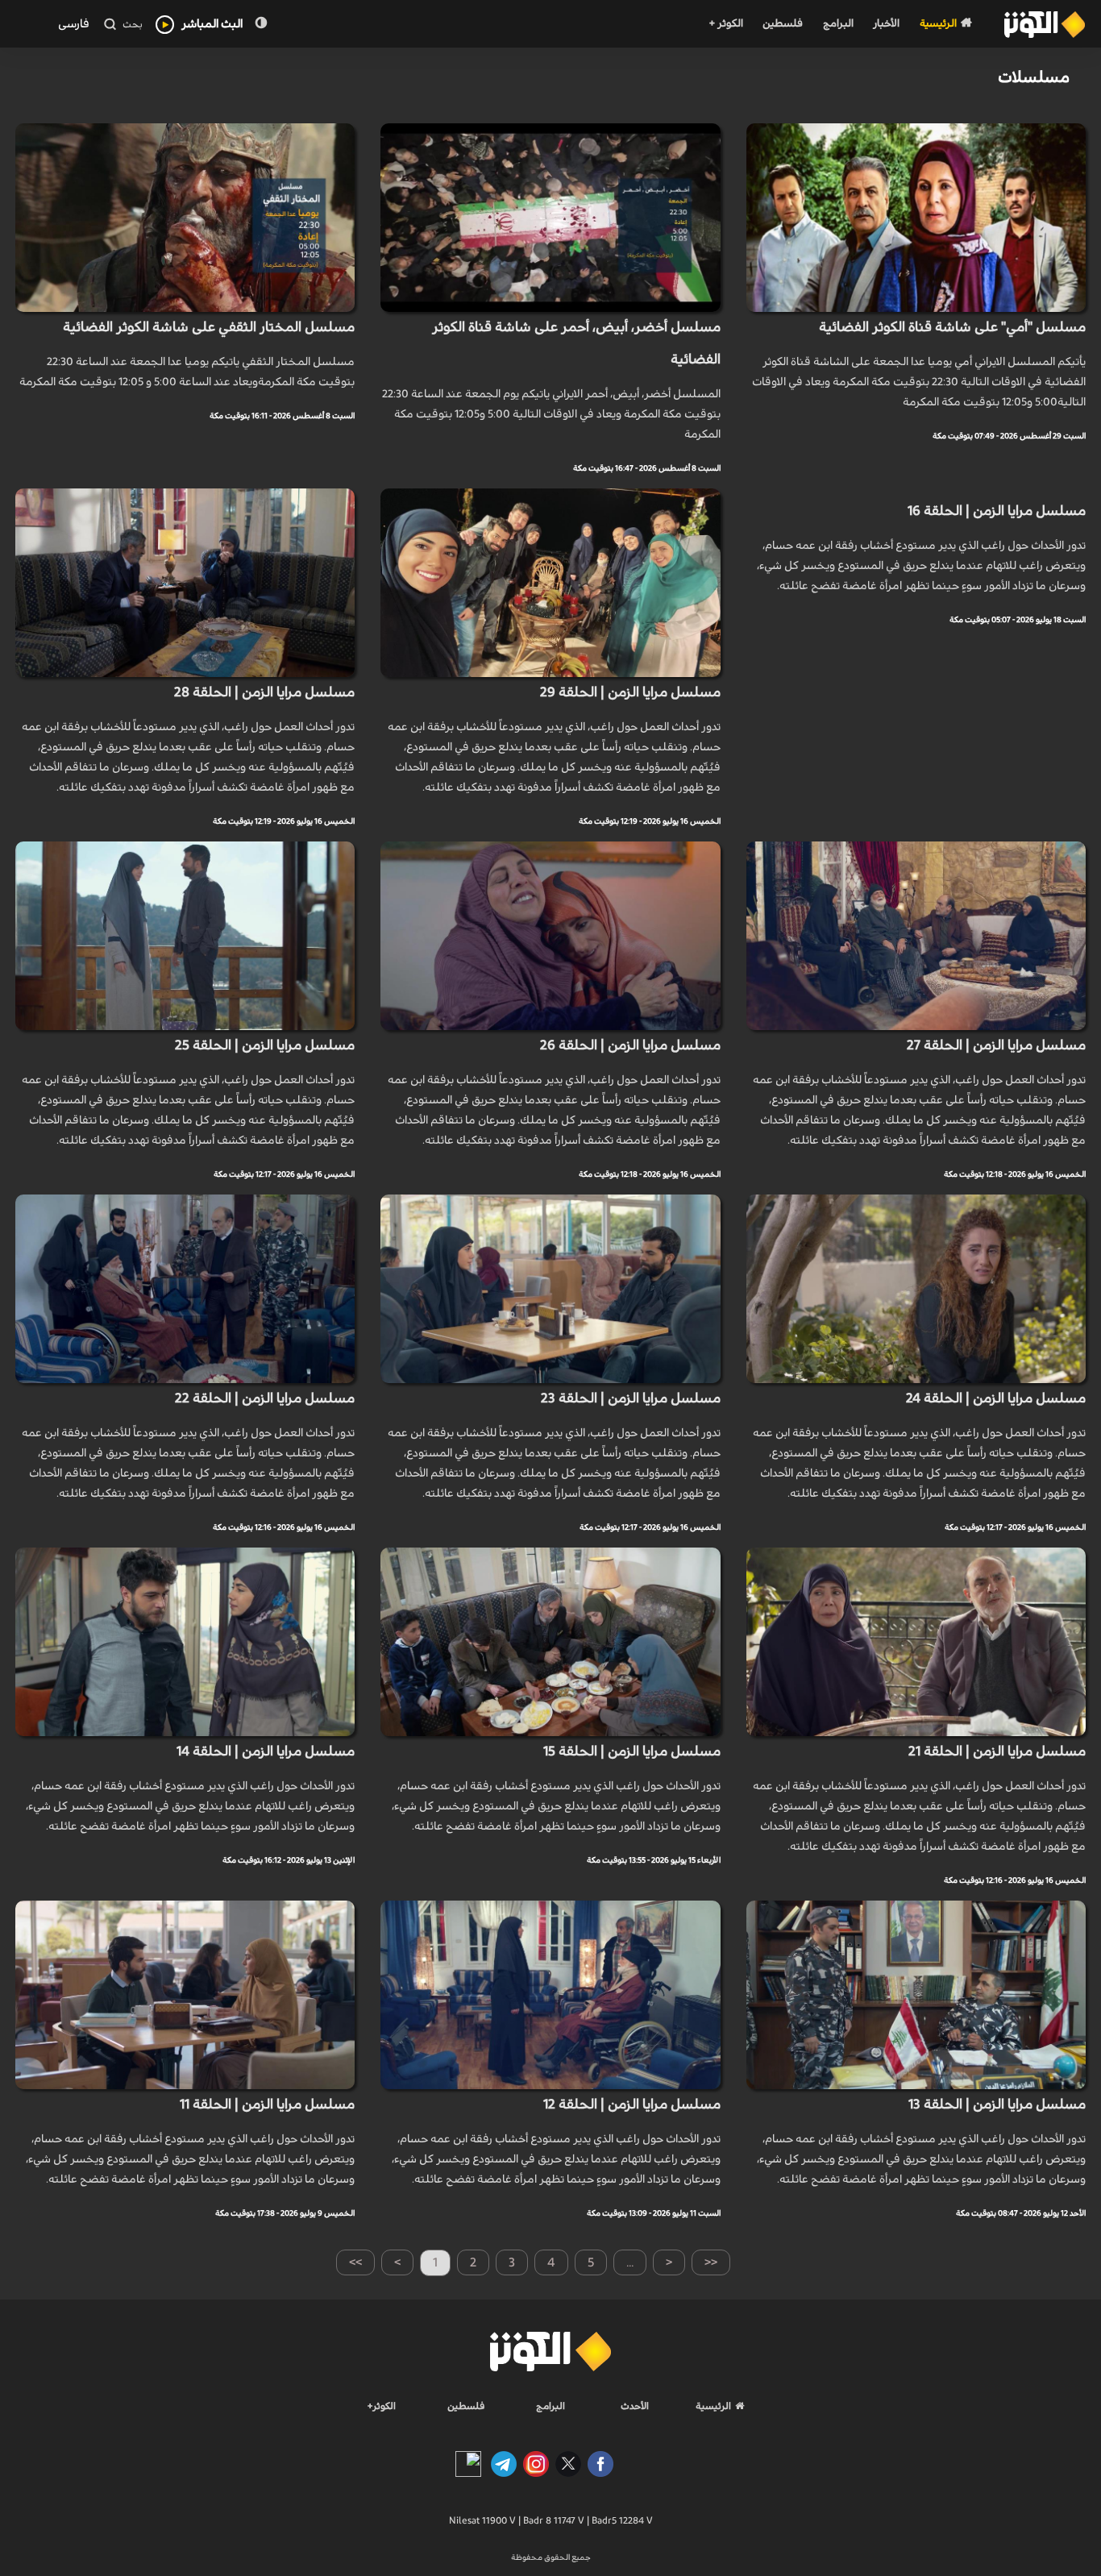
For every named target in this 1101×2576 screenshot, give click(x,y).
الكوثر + (726, 24)
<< (711, 2262)
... (630, 2262)
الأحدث (635, 2406)
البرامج (838, 24)
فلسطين (783, 24)
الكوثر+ (382, 2406)
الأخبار (886, 24)
